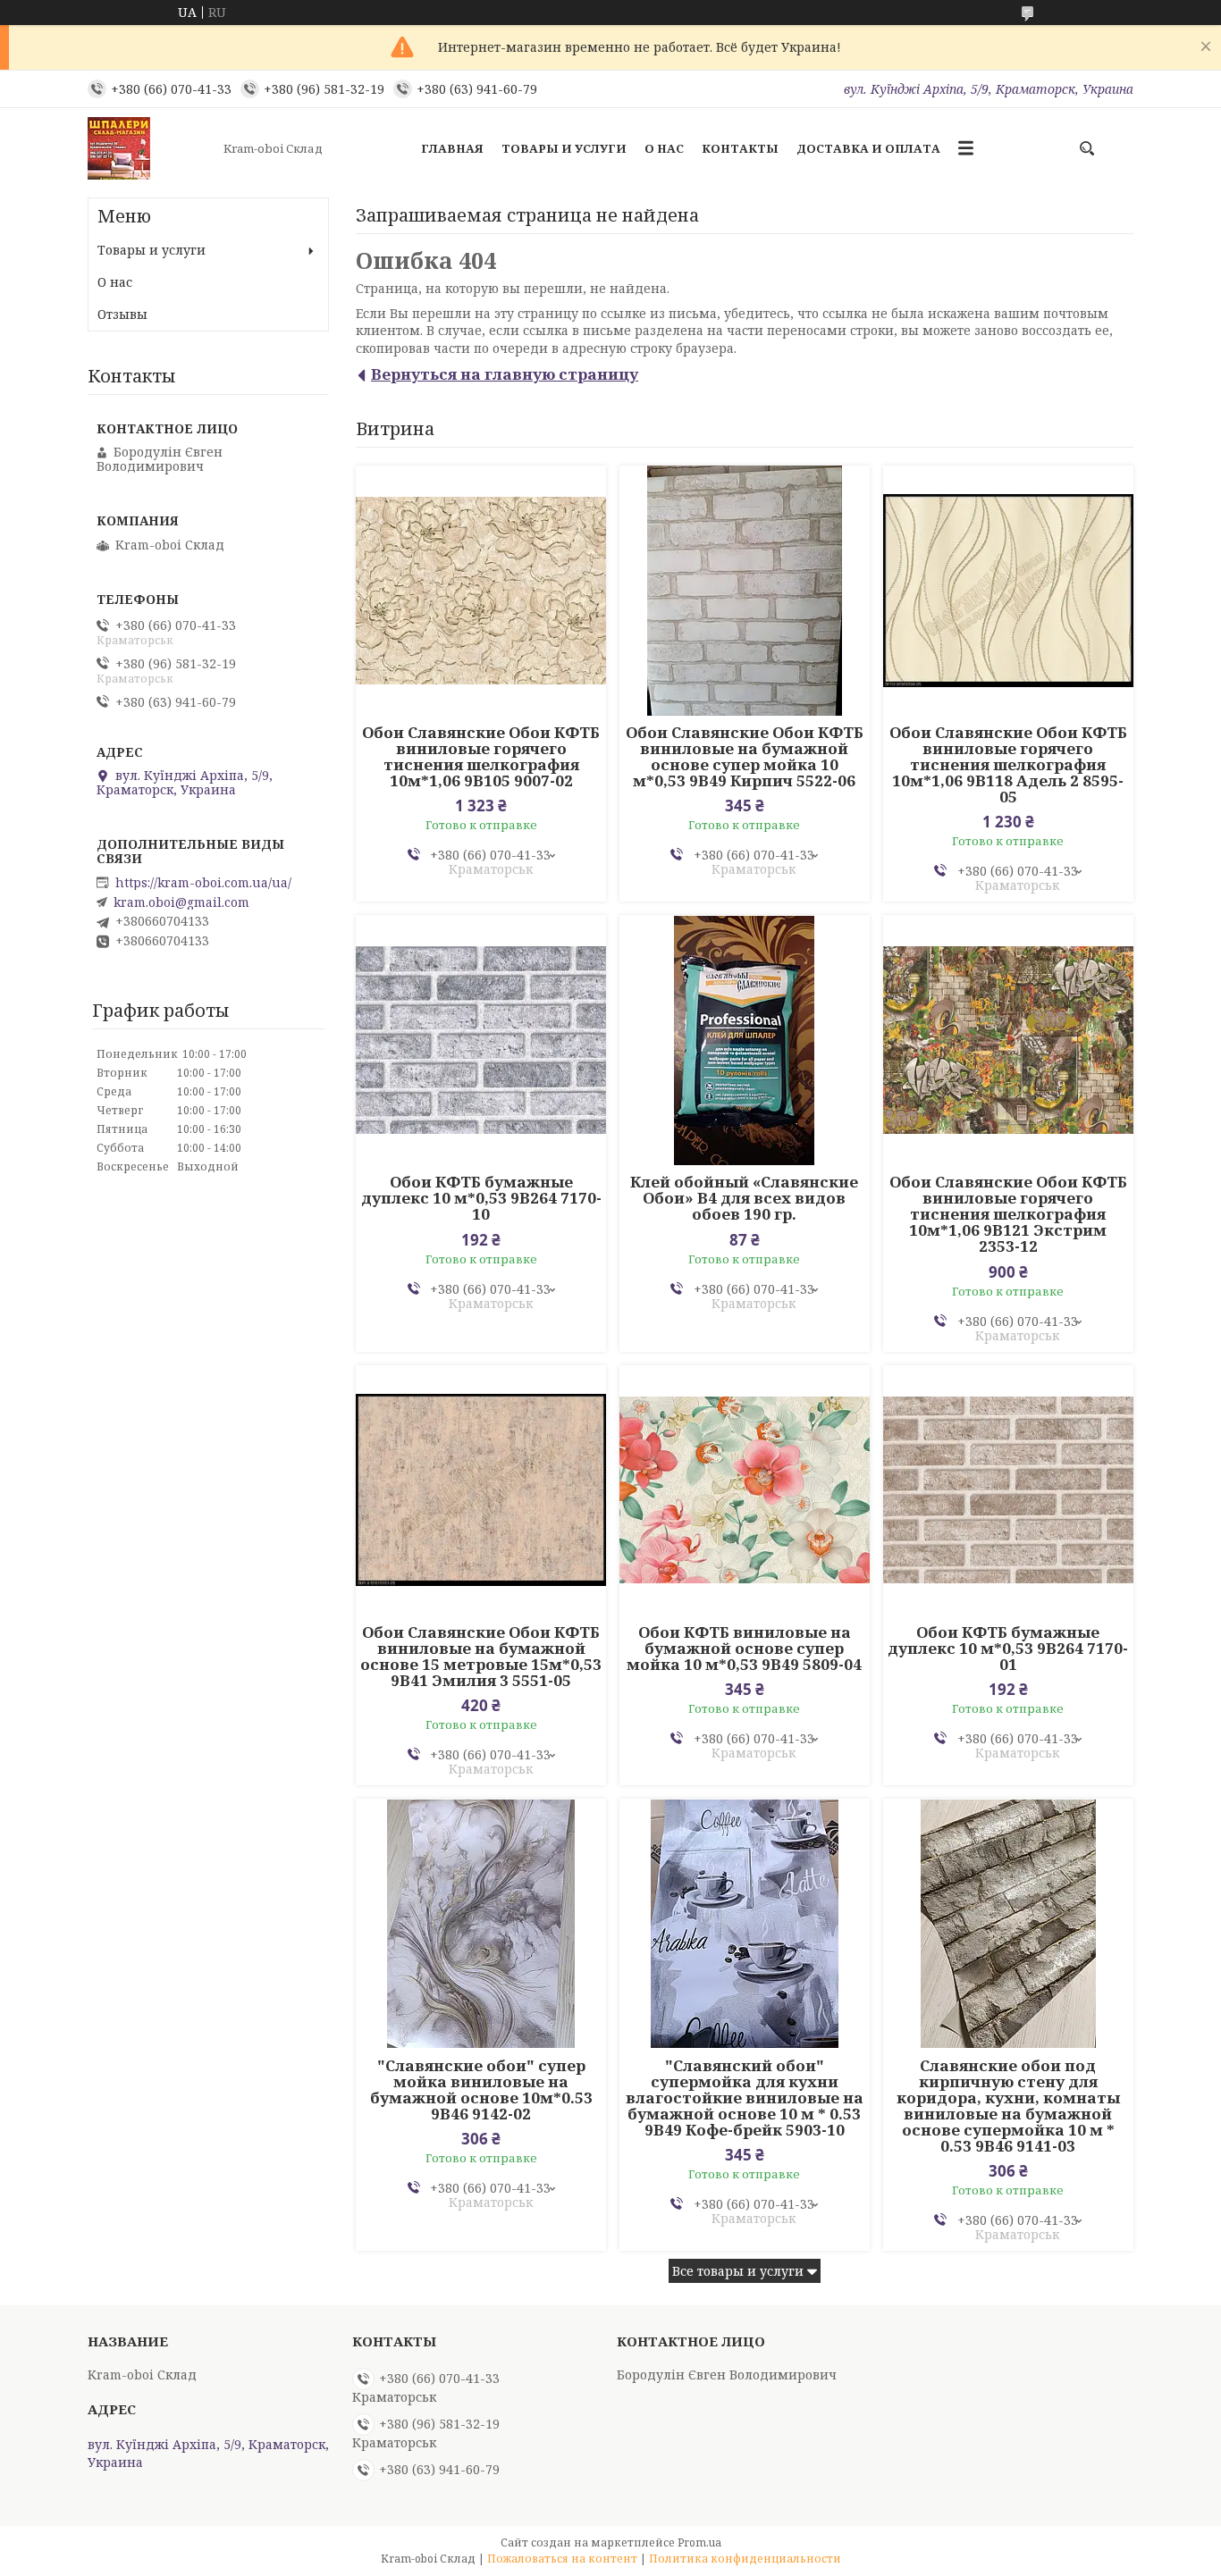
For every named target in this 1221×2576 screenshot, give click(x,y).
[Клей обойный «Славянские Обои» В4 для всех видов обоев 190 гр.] (745, 1040)
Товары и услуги (564, 148)
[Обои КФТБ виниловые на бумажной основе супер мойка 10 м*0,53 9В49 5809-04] (745, 1490)
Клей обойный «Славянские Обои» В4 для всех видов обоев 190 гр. (744, 1198)
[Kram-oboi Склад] (150, 148)
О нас (664, 148)
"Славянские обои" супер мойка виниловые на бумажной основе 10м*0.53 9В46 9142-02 (481, 2090)
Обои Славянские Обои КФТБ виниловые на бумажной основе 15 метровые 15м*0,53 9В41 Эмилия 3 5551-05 (481, 1657)
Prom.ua (699, 2542)
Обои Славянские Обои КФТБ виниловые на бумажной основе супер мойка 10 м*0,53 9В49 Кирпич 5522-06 (745, 757)
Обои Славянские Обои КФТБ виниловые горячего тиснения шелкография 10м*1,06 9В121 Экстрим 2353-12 (1008, 1214)
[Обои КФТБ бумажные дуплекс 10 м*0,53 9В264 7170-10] (481, 1040)
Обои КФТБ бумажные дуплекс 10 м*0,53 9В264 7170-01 (1008, 1649)
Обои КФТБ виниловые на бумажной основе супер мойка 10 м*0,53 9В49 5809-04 (744, 1649)
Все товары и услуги (738, 2271)
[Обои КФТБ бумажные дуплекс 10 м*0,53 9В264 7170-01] (1008, 1490)
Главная (452, 148)
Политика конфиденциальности (745, 2559)
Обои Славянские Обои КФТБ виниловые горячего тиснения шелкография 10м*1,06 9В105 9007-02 (481, 757)
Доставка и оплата (868, 148)
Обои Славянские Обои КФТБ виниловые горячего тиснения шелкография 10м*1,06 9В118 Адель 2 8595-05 (1008, 765)
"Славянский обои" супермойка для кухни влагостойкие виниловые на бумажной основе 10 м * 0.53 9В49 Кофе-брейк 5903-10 (745, 2098)
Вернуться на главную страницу (505, 374)
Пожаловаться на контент (562, 2559)
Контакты (740, 148)
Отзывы (122, 314)
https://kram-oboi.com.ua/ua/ (203, 883)
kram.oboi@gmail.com (181, 902)
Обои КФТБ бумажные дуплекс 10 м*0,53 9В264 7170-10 (481, 1198)
